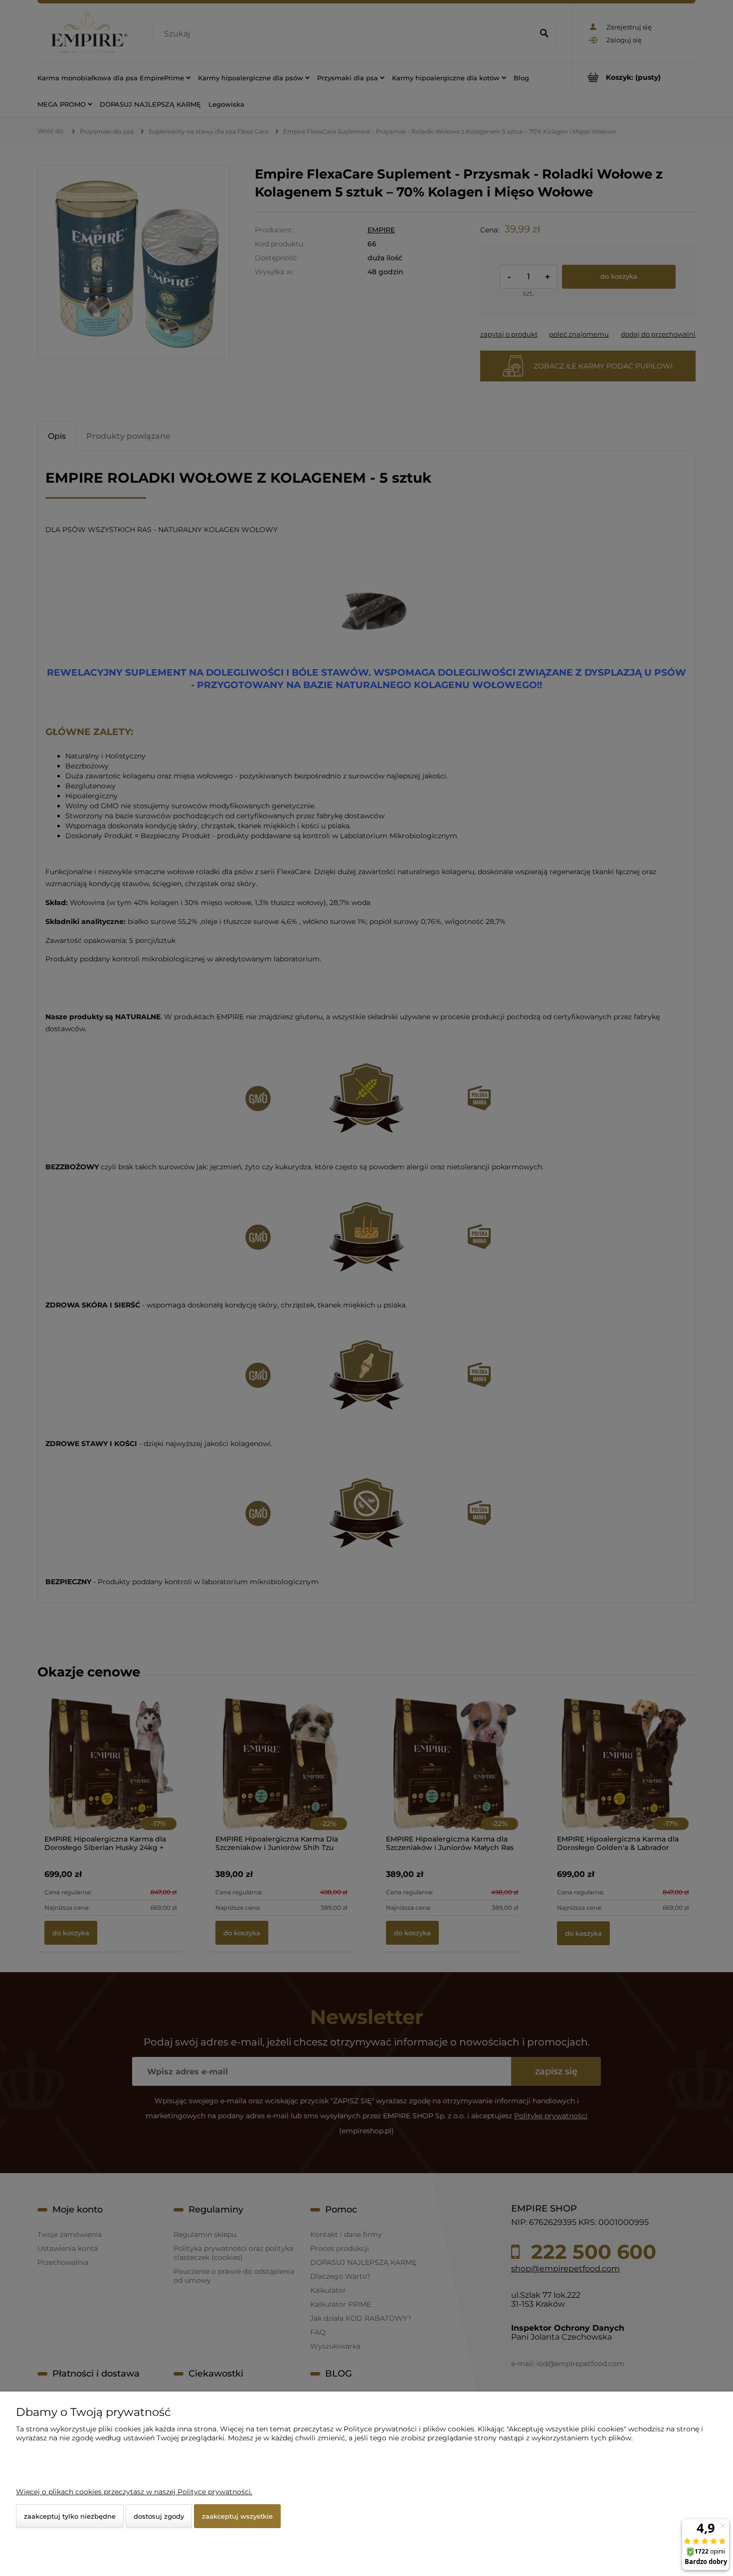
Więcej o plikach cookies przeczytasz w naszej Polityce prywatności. (134, 2492)
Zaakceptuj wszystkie (237, 2516)
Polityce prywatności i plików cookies (409, 2429)
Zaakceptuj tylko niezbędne (70, 2516)
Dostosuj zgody (159, 2516)
